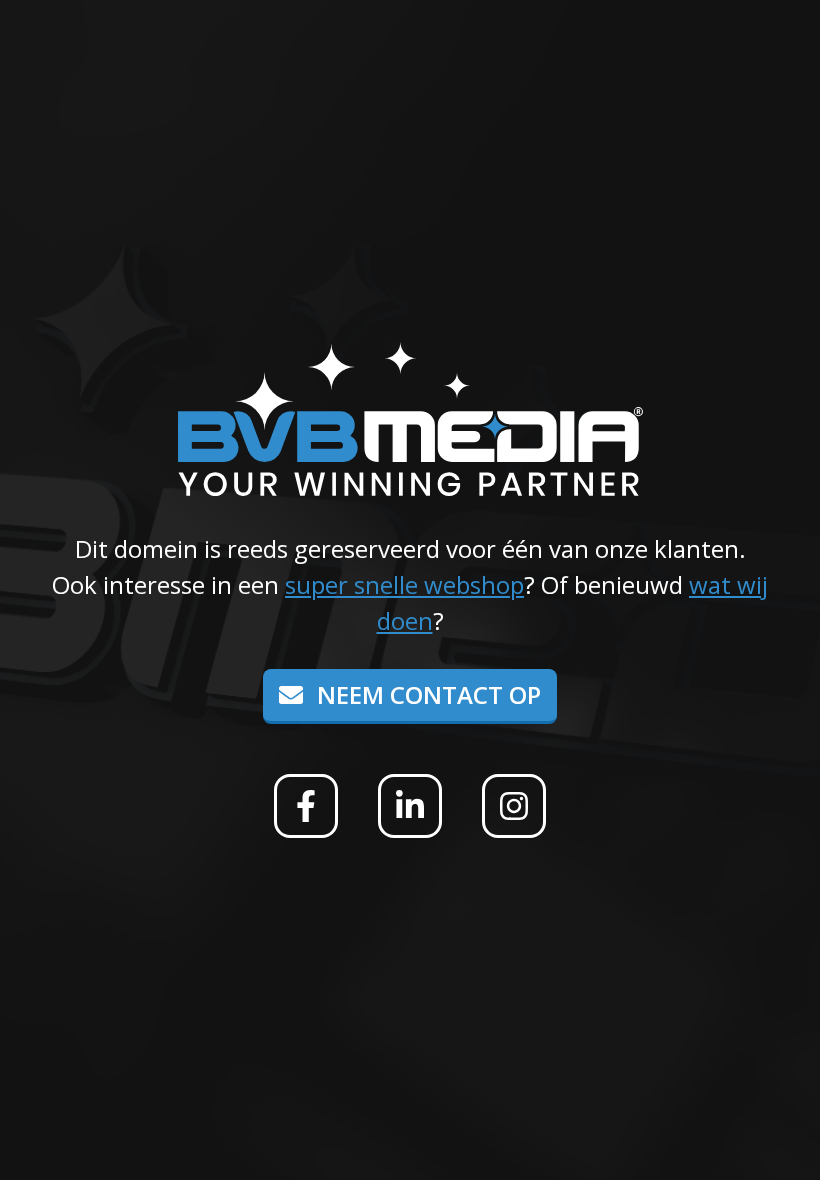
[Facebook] (306, 806)
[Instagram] (514, 806)
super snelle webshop (404, 584)
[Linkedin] (410, 806)
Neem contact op (426, 694)
